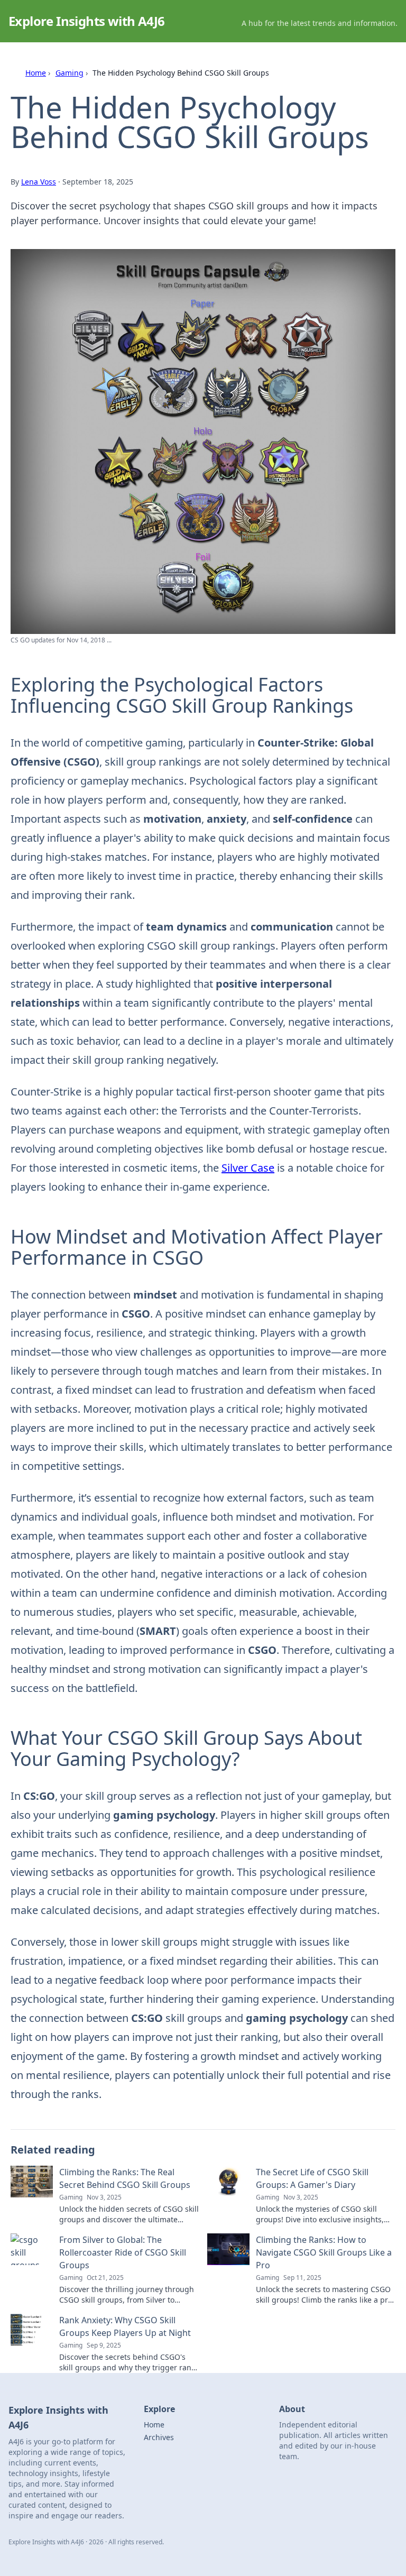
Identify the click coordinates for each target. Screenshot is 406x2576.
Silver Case (248, 1168)
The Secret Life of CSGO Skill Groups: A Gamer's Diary (312, 2178)
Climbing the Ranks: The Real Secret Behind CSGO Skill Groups (125, 2178)
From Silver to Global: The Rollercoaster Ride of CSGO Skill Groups (123, 2252)
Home (36, 73)
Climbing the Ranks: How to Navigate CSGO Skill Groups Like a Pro (324, 2252)
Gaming (70, 73)
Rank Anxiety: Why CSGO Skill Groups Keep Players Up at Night (125, 2326)
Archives (159, 2437)
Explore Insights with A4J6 (86, 21)
